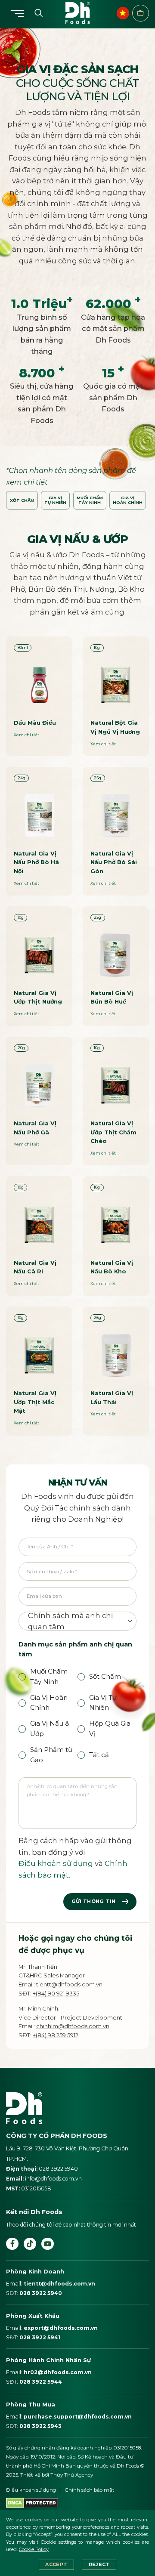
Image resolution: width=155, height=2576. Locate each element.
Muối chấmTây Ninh (90, 500)
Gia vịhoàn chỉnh (128, 500)
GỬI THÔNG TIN (94, 1901)
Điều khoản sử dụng (56, 1863)
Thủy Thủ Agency (72, 2475)
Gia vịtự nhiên (55, 500)
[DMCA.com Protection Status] (32, 2502)
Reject (99, 2565)
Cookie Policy (34, 2550)
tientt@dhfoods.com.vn (69, 1984)
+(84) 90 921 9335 (56, 1993)
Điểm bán (141, 13)
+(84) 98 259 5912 (56, 2035)
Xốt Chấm (22, 500)
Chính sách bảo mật (90, 2490)
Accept (56, 2565)
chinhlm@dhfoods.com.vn (73, 2026)
